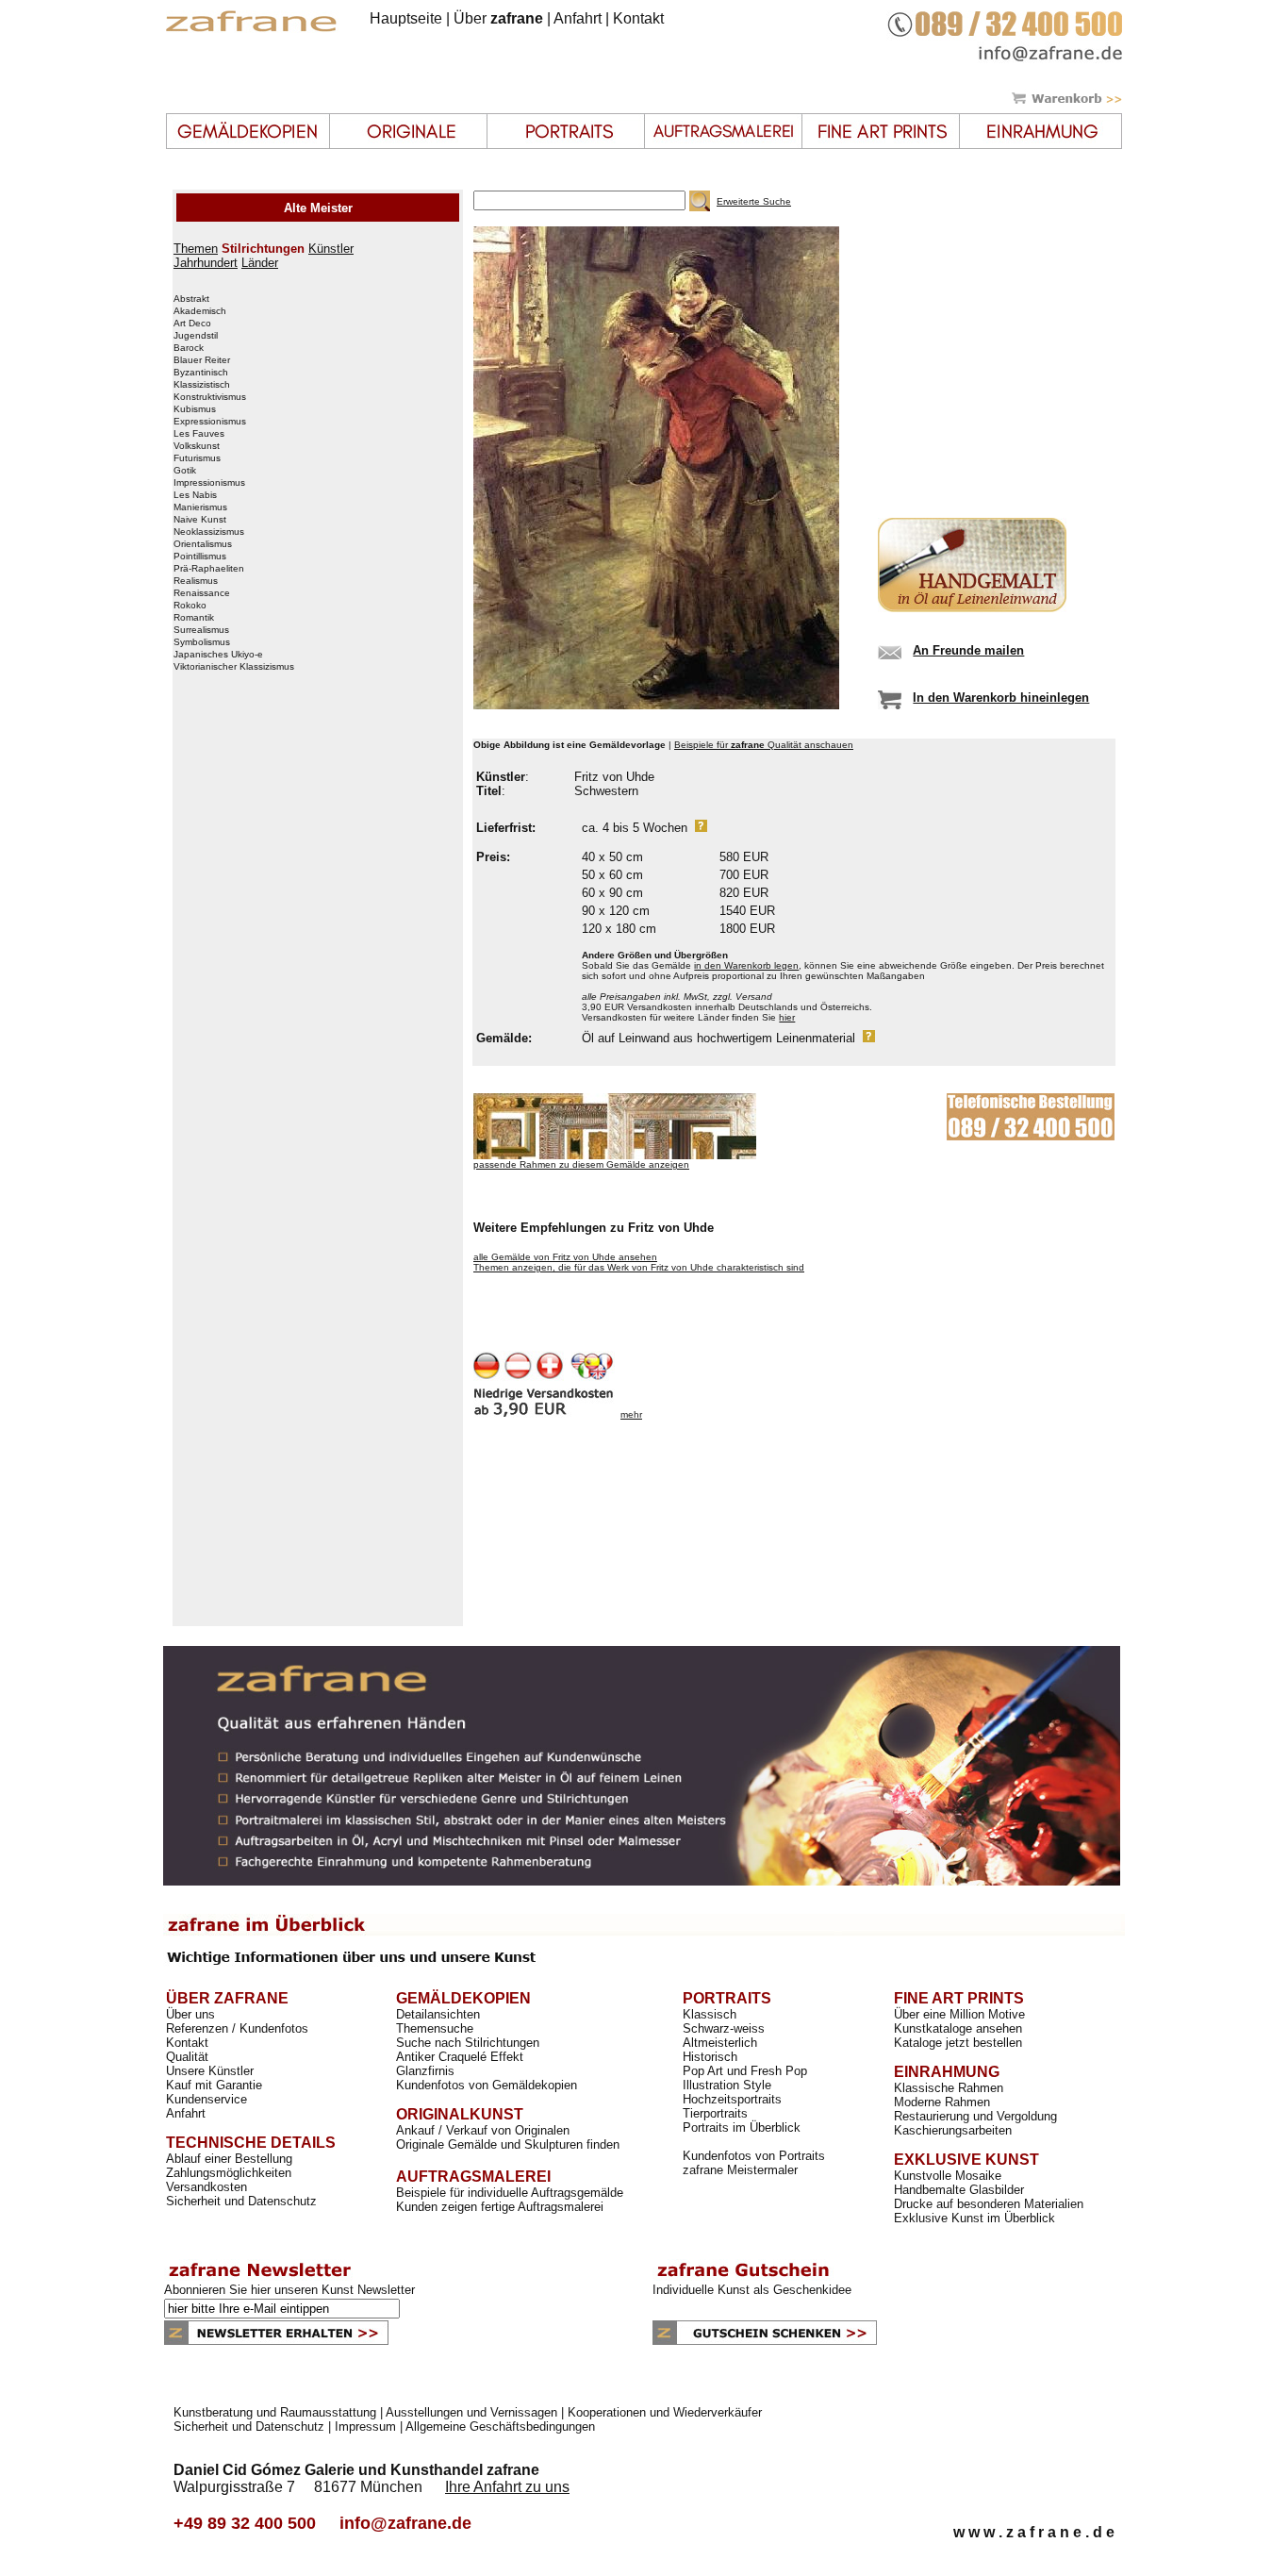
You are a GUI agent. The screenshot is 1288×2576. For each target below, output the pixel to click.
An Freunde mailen (968, 650)
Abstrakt (191, 299)
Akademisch (200, 311)
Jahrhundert (206, 263)
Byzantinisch (201, 373)
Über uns (190, 2014)
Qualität (187, 2057)
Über (498, 18)
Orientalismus (203, 544)
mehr (631, 1414)
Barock (189, 348)
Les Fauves (199, 434)
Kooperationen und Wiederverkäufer (665, 2412)
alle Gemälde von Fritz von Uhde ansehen (565, 1257)
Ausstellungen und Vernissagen (471, 2412)
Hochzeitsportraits (732, 2099)
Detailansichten (438, 2014)
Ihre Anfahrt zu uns (507, 2487)
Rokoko (190, 606)
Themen (196, 249)
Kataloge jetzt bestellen (958, 2043)
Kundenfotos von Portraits (754, 2156)
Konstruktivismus (210, 397)
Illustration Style (727, 2085)
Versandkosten (206, 2187)
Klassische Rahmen (949, 2088)
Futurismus (197, 458)
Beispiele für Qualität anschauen (764, 745)
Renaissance (202, 593)
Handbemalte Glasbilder (959, 2190)
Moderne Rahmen (942, 2102)
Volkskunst (197, 446)
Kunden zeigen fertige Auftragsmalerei (500, 2207)
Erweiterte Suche (754, 201)
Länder (260, 263)
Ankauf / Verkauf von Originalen (483, 2130)
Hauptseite (406, 18)
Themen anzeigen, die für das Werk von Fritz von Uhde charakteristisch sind (639, 1267)
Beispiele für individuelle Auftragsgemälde (510, 2193)
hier (787, 1017)
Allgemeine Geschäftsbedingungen (500, 2426)
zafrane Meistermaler (740, 2170)
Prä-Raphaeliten (209, 569)
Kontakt (638, 18)
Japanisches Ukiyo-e (218, 655)
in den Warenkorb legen (746, 965)
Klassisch (710, 2014)
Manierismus (200, 507)
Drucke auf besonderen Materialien (989, 2204)
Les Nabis (195, 495)
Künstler (331, 249)
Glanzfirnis (425, 2071)
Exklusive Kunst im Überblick (974, 2218)
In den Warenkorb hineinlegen (1001, 698)
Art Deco (192, 324)
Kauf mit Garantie (214, 2085)
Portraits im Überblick (742, 2127)
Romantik (194, 618)
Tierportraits (715, 2113)
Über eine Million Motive (959, 2014)
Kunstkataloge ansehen (958, 2028)
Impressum (365, 2426)
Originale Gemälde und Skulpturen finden (508, 2144)
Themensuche (435, 2028)
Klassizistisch (202, 385)
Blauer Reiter (202, 360)
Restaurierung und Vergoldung (975, 2116)
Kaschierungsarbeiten (953, 2130)
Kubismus (195, 409)
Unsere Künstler (210, 2071)
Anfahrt (578, 18)
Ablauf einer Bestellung (229, 2159)
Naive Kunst (200, 520)
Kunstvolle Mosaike (948, 2176)
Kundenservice (206, 2099)
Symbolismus (202, 642)
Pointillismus (200, 557)
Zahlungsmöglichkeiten (229, 2173)
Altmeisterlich (720, 2043)
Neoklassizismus (209, 532)
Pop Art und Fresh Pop (745, 2071)
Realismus (196, 581)
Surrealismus (201, 630)
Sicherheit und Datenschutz (241, 2201)
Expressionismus (210, 422)
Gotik (185, 471)
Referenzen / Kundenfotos (237, 2028)
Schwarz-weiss (724, 2028)
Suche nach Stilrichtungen (468, 2043)
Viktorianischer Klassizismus (234, 667)
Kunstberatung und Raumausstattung (275, 2412)
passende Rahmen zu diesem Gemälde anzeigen (581, 1164)
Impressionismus (209, 483)
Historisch (710, 2057)
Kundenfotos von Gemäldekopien (487, 2085)
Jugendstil (196, 336)
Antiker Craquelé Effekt (460, 2057)
